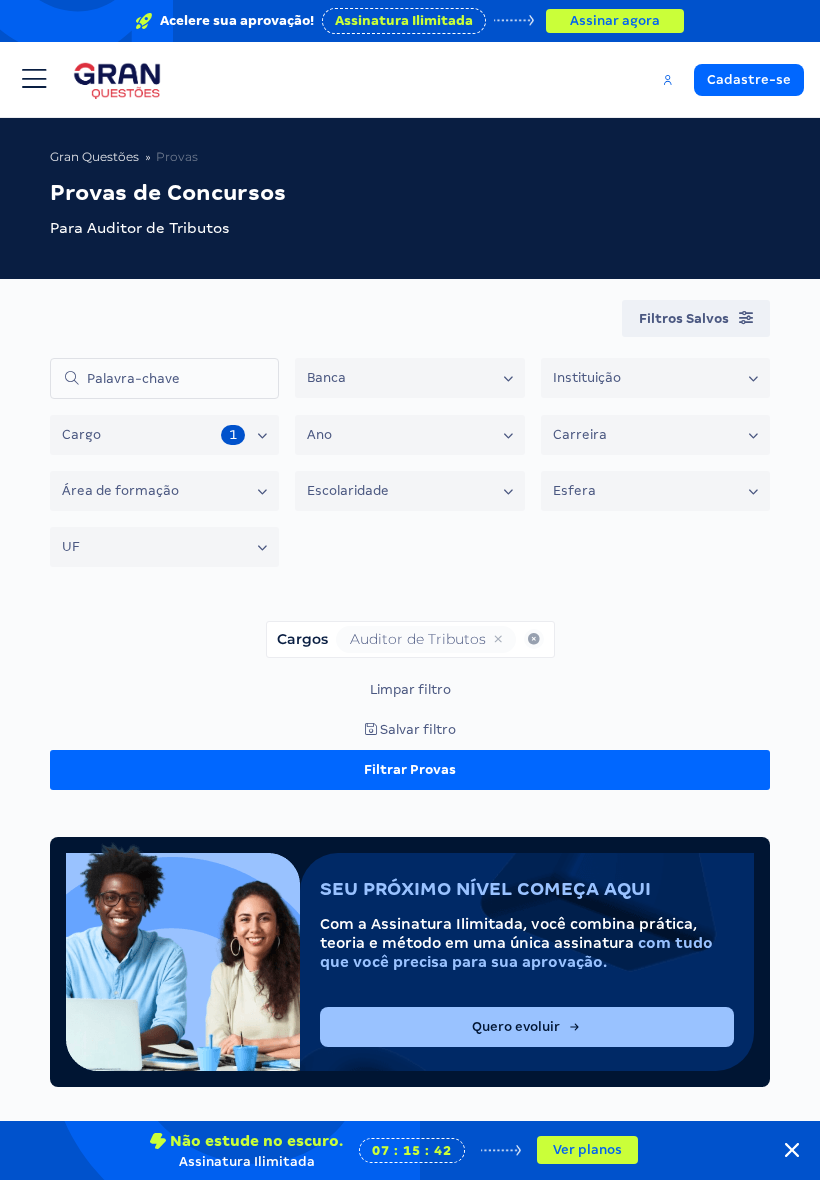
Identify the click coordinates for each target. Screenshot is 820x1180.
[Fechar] (792, 1150)
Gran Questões (94, 156)
